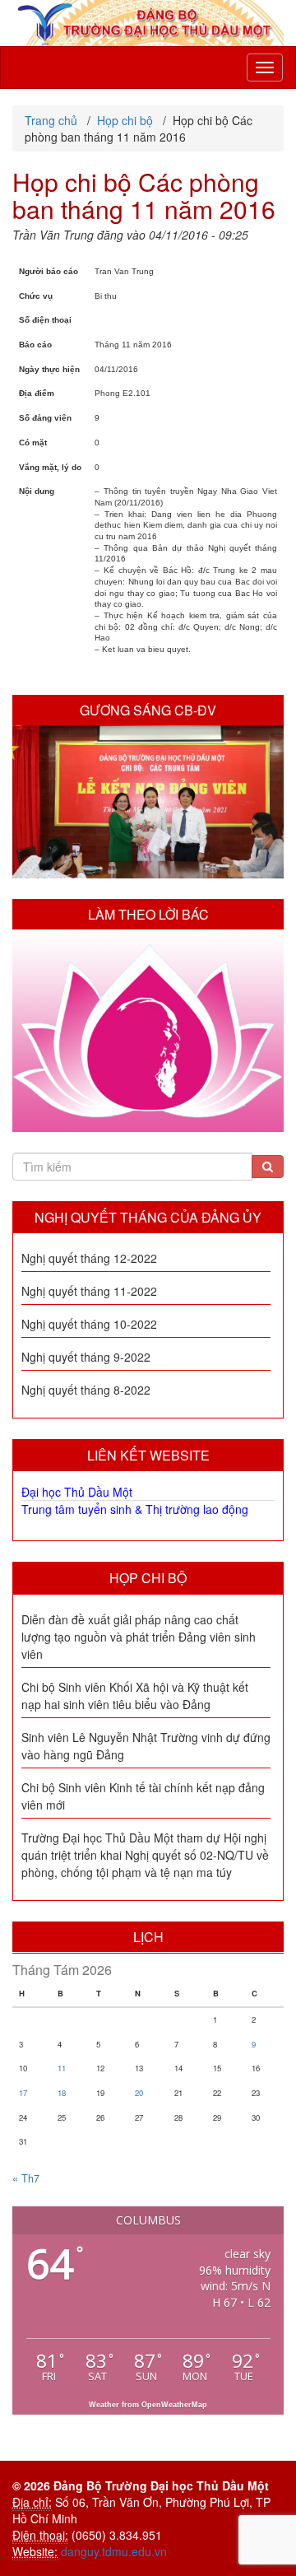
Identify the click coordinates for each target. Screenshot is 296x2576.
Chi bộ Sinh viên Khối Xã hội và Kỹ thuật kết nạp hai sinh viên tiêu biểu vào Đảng (135, 1696)
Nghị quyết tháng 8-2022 (86, 1390)
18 (62, 2093)
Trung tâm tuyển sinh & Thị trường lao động (135, 1509)
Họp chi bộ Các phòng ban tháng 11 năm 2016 (144, 195)
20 (139, 2093)
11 (62, 2068)
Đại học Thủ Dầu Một (77, 1492)
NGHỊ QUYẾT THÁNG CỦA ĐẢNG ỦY (148, 1217)
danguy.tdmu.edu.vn (114, 2551)
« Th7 (26, 2178)
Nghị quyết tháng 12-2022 (89, 1258)
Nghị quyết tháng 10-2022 (89, 1324)
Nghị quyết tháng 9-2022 (86, 1357)
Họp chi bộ (148, 1578)
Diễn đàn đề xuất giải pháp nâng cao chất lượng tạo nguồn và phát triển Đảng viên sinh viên (139, 1637)
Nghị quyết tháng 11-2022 (89, 1291)
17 (23, 2093)
